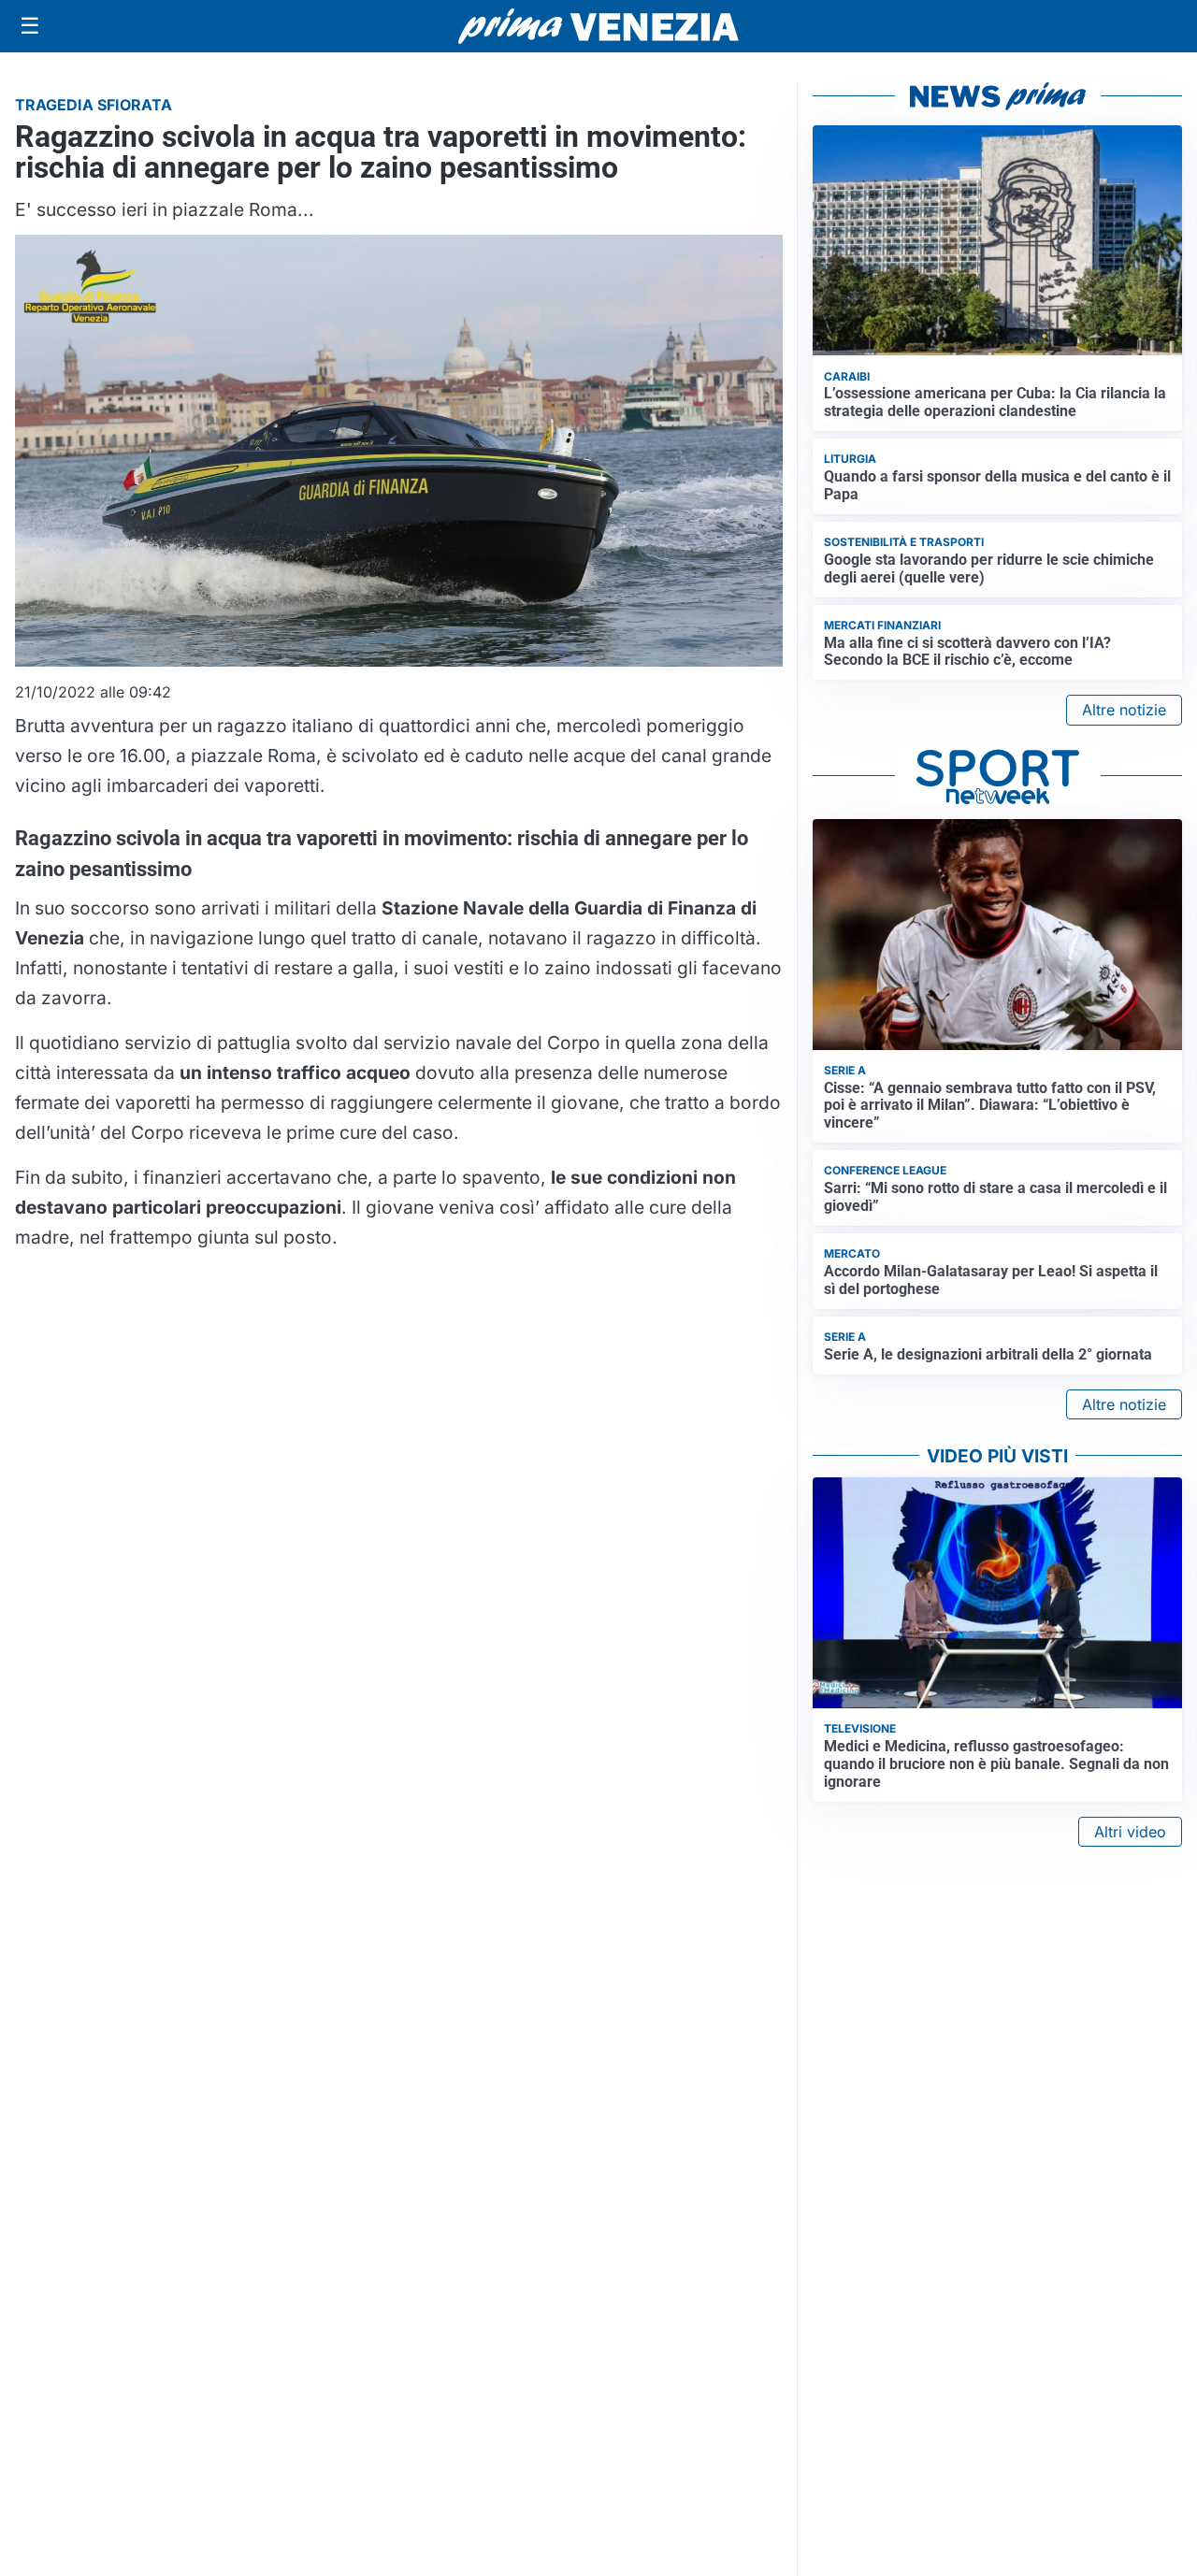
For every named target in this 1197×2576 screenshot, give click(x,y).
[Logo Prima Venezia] (598, 27)
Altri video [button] (1130, 1832)
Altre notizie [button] (1124, 710)
